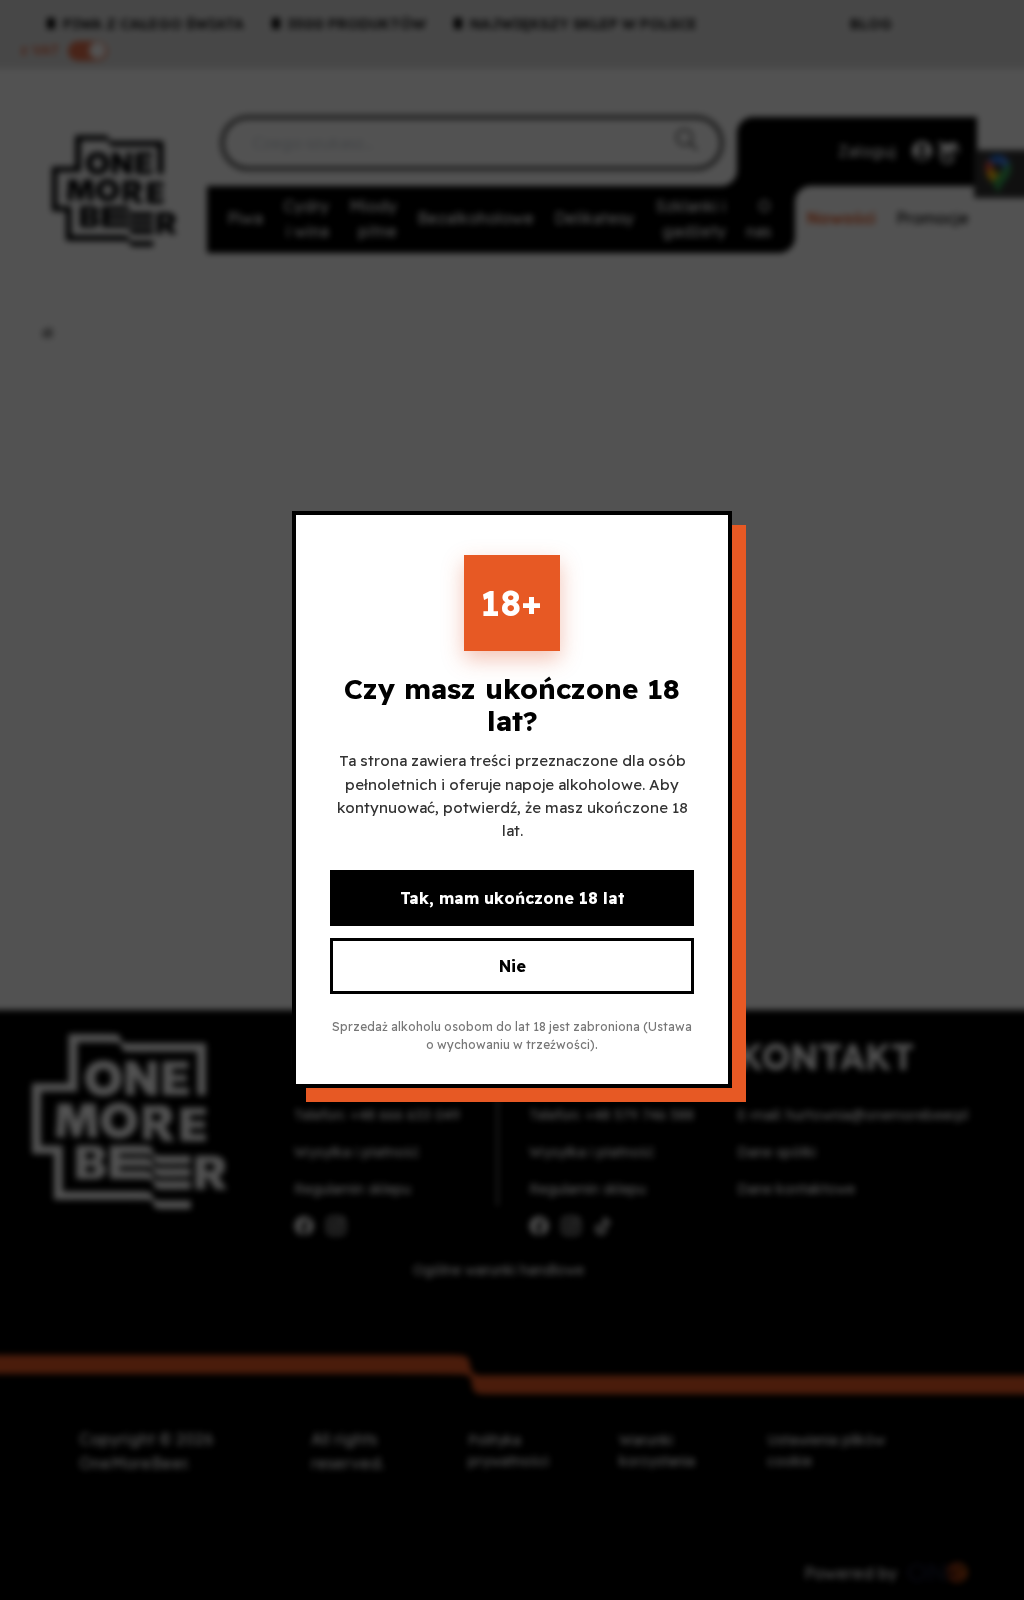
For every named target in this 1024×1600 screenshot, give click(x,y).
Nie (512, 967)
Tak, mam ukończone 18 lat (512, 899)
